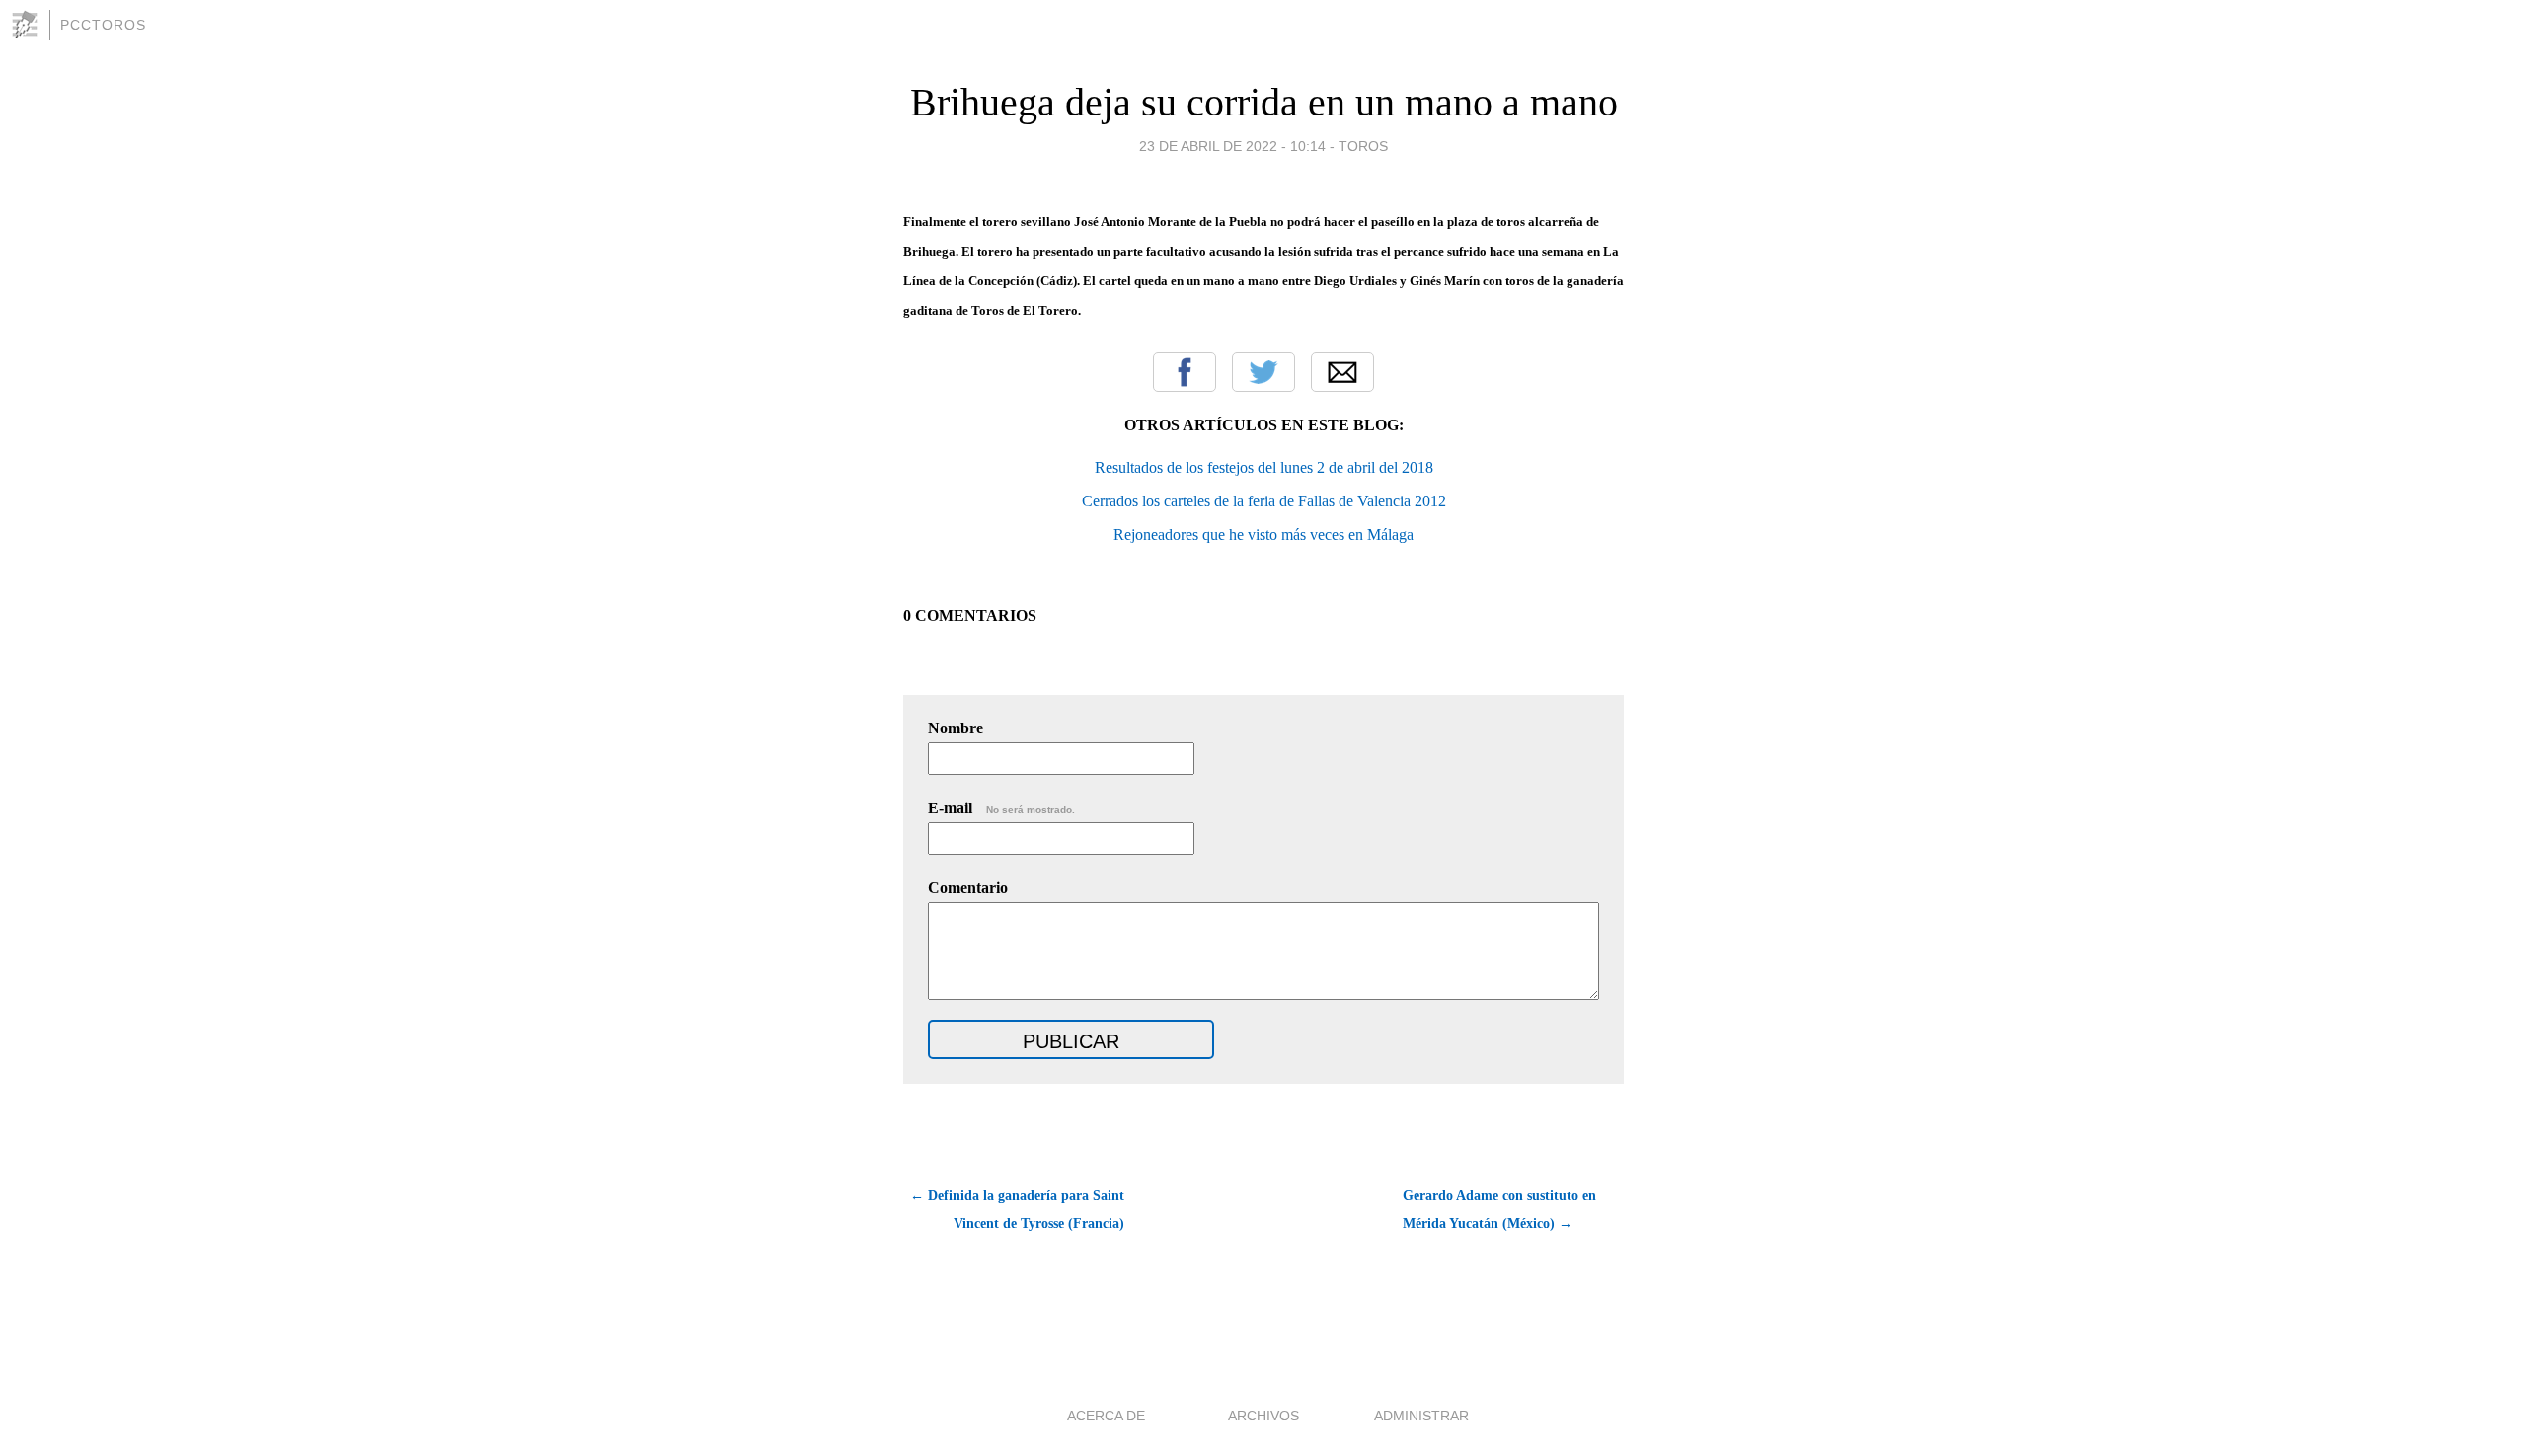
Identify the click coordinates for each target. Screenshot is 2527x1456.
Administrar (1421, 1416)
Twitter (1263, 372)
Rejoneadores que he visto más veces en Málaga (1263, 535)
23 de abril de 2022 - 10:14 (1232, 146)
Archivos (1263, 1416)
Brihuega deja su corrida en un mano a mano (1264, 102)
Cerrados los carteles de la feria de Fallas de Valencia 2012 (1264, 501)
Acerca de (1106, 1416)
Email (1342, 372)
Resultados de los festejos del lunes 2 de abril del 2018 (1264, 467)
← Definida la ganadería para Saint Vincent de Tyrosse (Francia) (1017, 1210)
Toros (1363, 146)
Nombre (956, 728)
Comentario (968, 888)
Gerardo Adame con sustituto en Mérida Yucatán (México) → (1499, 1210)
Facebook (1185, 372)
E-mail (1001, 808)
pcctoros (103, 25)
